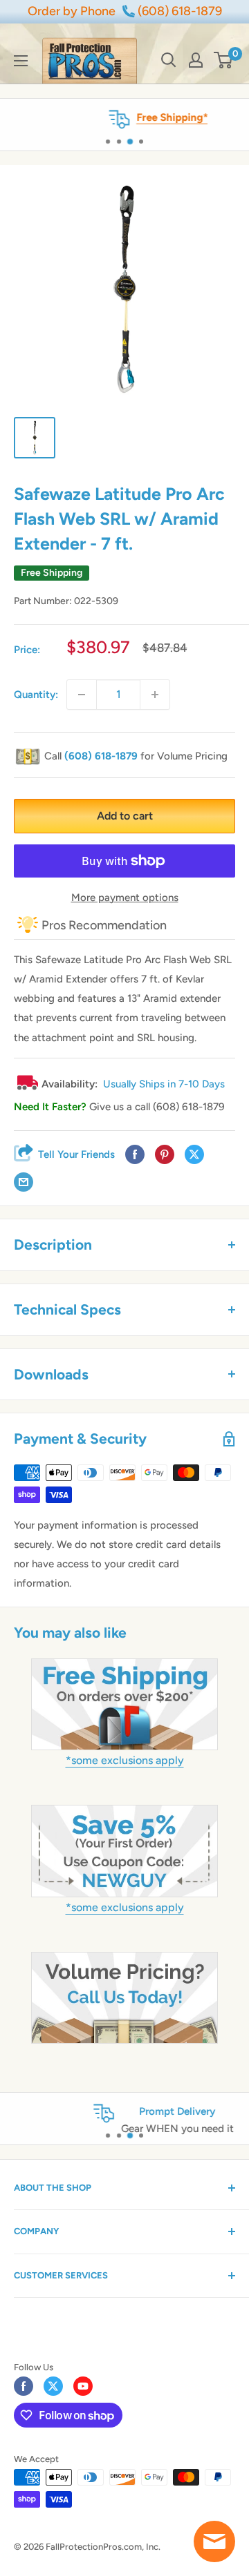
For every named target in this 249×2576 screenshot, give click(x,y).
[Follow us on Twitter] (53, 2386)
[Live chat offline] (214, 2541)
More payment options (125, 898)
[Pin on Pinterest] (165, 1154)
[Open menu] (21, 61)
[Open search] (169, 60)
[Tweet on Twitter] (194, 1154)
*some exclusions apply (125, 1760)
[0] (224, 60)
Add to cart (125, 816)
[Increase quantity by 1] (155, 695)
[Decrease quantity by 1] (82, 695)
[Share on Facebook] (135, 1154)
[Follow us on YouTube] (83, 2386)
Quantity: (36, 695)
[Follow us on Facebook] (24, 2386)
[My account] (196, 60)
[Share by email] (24, 1182)
